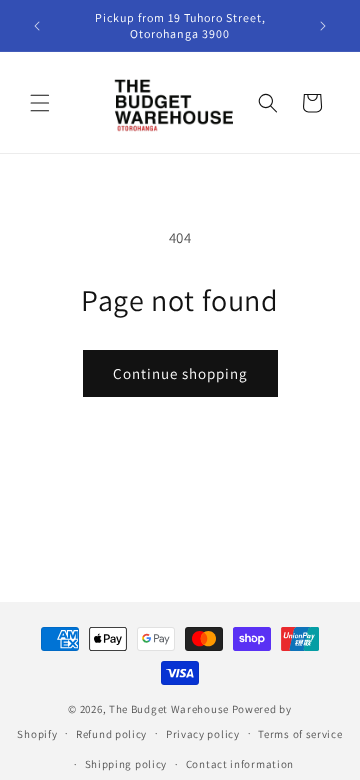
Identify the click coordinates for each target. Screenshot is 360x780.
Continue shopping (180, 373)
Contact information (240, 764)
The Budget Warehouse (169, 709)
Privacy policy (203, 734)
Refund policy (111, 734)
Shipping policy (126, 764)
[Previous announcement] (37, 26)
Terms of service (300, 734)
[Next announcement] (323, 26)
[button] (40, 103)
